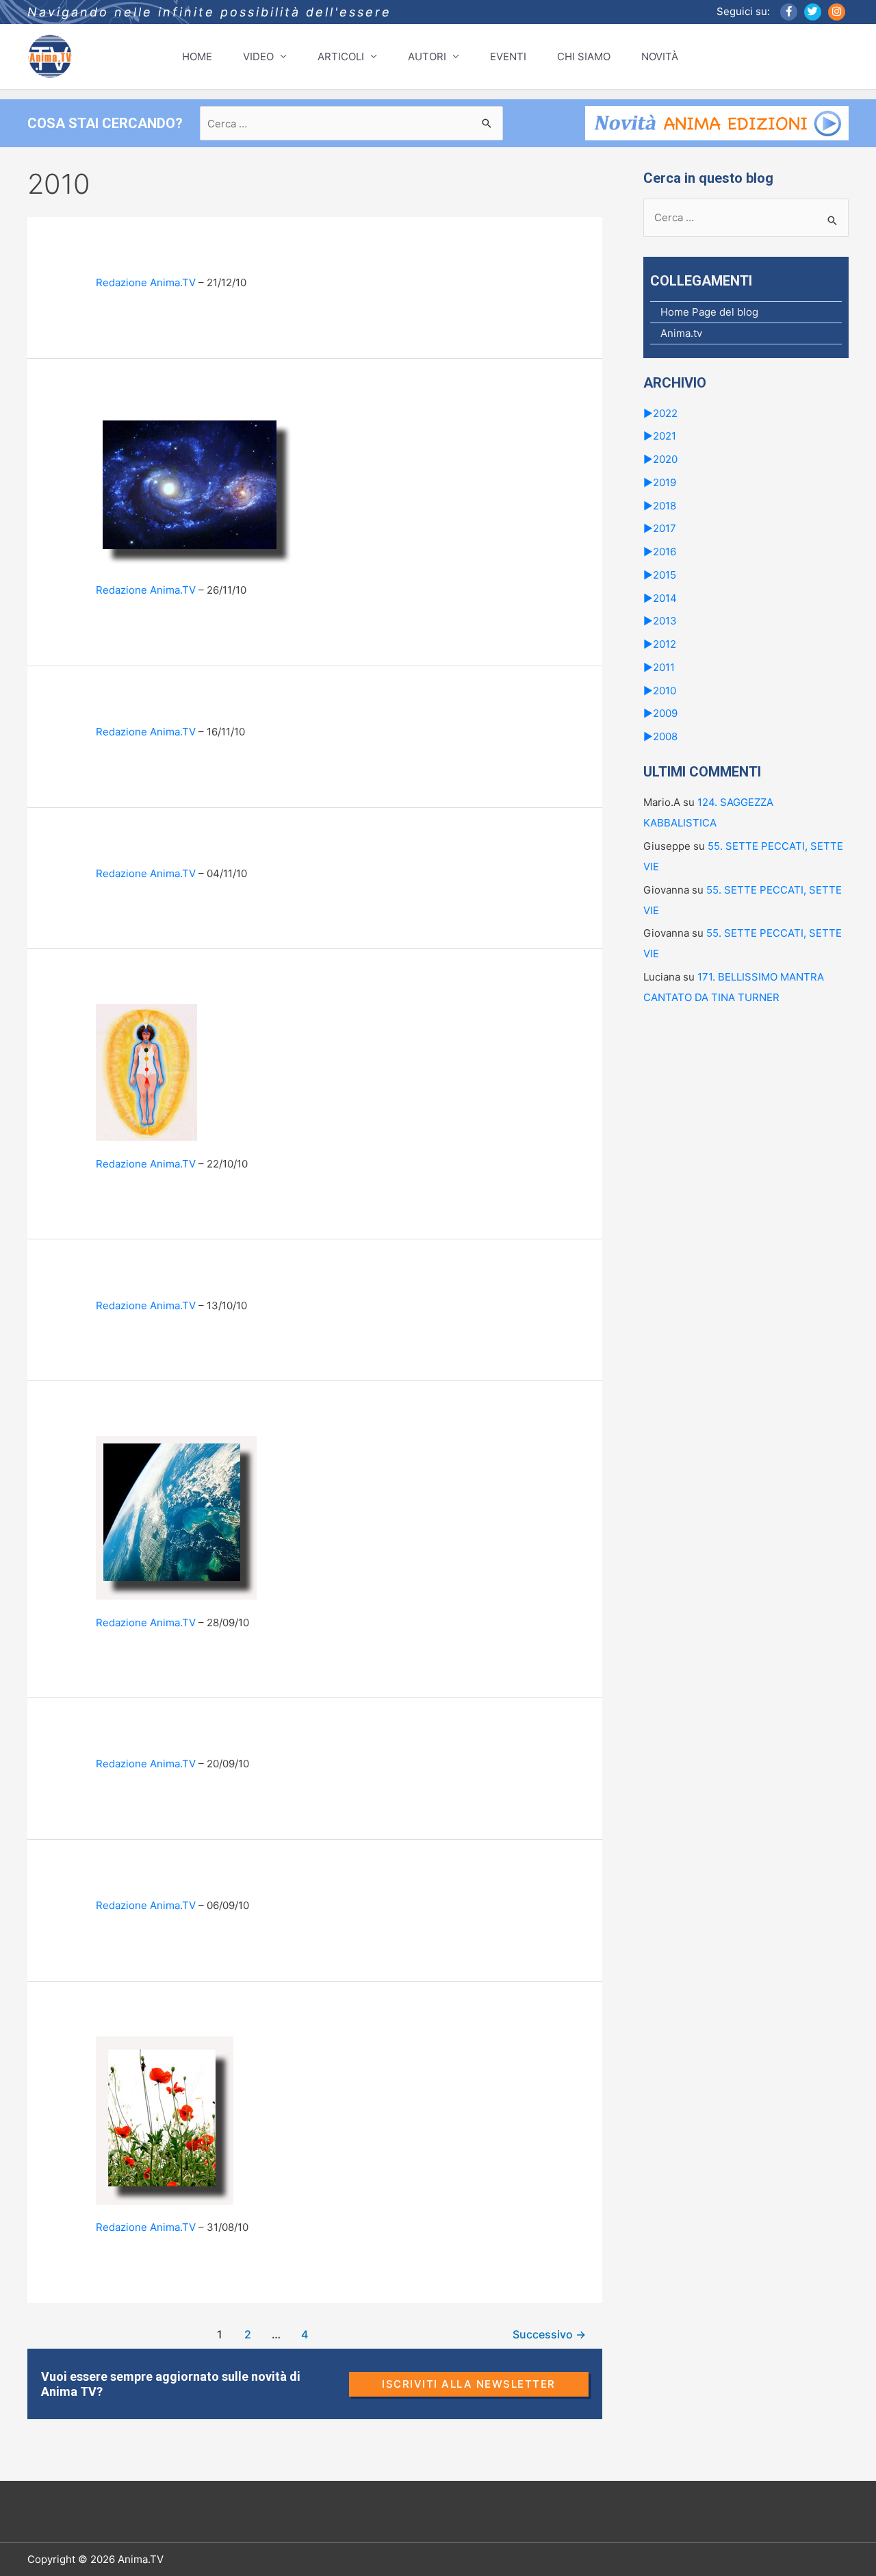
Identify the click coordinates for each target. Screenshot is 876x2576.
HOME (197, 56)
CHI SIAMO (584, 56)
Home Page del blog (709, 312)
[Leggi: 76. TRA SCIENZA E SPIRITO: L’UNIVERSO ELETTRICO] (194, 489)
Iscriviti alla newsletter (469, 2384)
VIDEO (258, 56)
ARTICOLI (341, 56)
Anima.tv (681, 333)
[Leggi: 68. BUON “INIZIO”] (165, 2120)
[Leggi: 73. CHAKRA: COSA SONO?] (146, 1071)
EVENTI (508, 56)
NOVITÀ (660, 56)
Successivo (549, 2335)
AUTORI (427, 56)
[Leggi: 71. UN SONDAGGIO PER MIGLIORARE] (176, 1517)
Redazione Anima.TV (146, 282)
